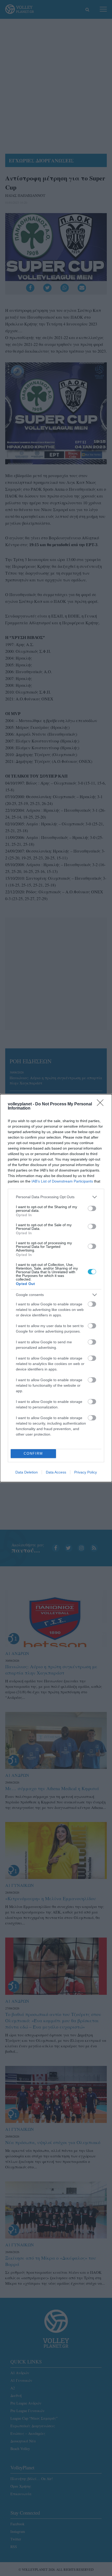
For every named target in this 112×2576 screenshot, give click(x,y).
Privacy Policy (86, 1472)
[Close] (102, 1104)
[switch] (92, 1208)
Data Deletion (27, 1472)
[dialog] (56, 1288)
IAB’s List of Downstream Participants (62, 1181)
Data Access (56, 1472)
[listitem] (56, 1197)
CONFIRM (33, 1453)
